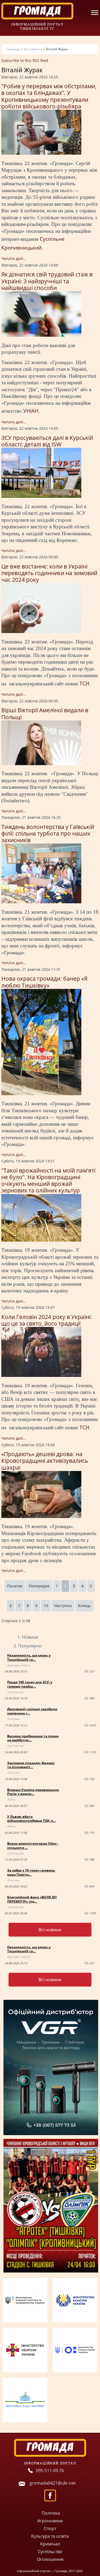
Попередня (39, 1586)
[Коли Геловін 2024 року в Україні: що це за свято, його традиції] (41, 1375)
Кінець (84, 1606)
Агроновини (50, 2521)
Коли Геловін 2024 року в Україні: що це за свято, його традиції (47, 1320)
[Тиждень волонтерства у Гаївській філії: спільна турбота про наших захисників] (41, 902)
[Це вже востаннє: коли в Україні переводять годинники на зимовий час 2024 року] (41, 632)
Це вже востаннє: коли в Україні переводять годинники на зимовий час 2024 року (49, 573)
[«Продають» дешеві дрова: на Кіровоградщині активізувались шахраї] (41, 1517)
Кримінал (50, 2544)
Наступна (63, 1606)
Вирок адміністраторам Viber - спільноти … (33, 1846)
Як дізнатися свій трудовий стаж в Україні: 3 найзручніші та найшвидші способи (47, 281)
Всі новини (50, 1930)
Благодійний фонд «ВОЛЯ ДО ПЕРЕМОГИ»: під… (32, 1899)
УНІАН (31, 411)
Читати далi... (14, 258)
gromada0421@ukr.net (53, 2483)
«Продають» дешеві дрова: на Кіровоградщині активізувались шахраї (45, 1461)
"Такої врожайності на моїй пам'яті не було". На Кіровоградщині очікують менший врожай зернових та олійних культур (48, 1181)
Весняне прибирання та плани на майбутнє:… (33, 1738)
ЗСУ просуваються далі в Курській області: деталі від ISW (47, 441)
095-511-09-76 (50, 2470)
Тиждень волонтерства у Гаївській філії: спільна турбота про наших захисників (48, 833)
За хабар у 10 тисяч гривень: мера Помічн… (31, 1872)
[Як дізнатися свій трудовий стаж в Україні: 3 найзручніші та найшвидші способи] (41, 335)
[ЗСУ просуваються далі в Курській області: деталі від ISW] (41, 496)
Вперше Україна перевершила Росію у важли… (33, 1792)
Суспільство (15, 1692)
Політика (13, 1719)
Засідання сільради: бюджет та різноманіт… (31, 1765)
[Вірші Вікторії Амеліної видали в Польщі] (41, 764)
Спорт (50, 2528)
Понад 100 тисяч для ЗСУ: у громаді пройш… (30, 1684)
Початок (15, 1586)
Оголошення (50, 2559)
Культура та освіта (50, 2536)
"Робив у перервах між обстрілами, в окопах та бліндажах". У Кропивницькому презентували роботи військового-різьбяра (49, 96)
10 (46, 1606)
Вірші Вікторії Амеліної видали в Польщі (45, 713)
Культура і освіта (19, 1665)
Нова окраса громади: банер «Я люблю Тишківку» (44, 982)
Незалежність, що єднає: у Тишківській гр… (29, 1657)
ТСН (84, 683)
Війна (11, 1799)
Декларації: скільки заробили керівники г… (32, 1711)
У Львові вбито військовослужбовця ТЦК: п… (31, 1819)
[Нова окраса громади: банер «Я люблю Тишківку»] (41, 1094)
